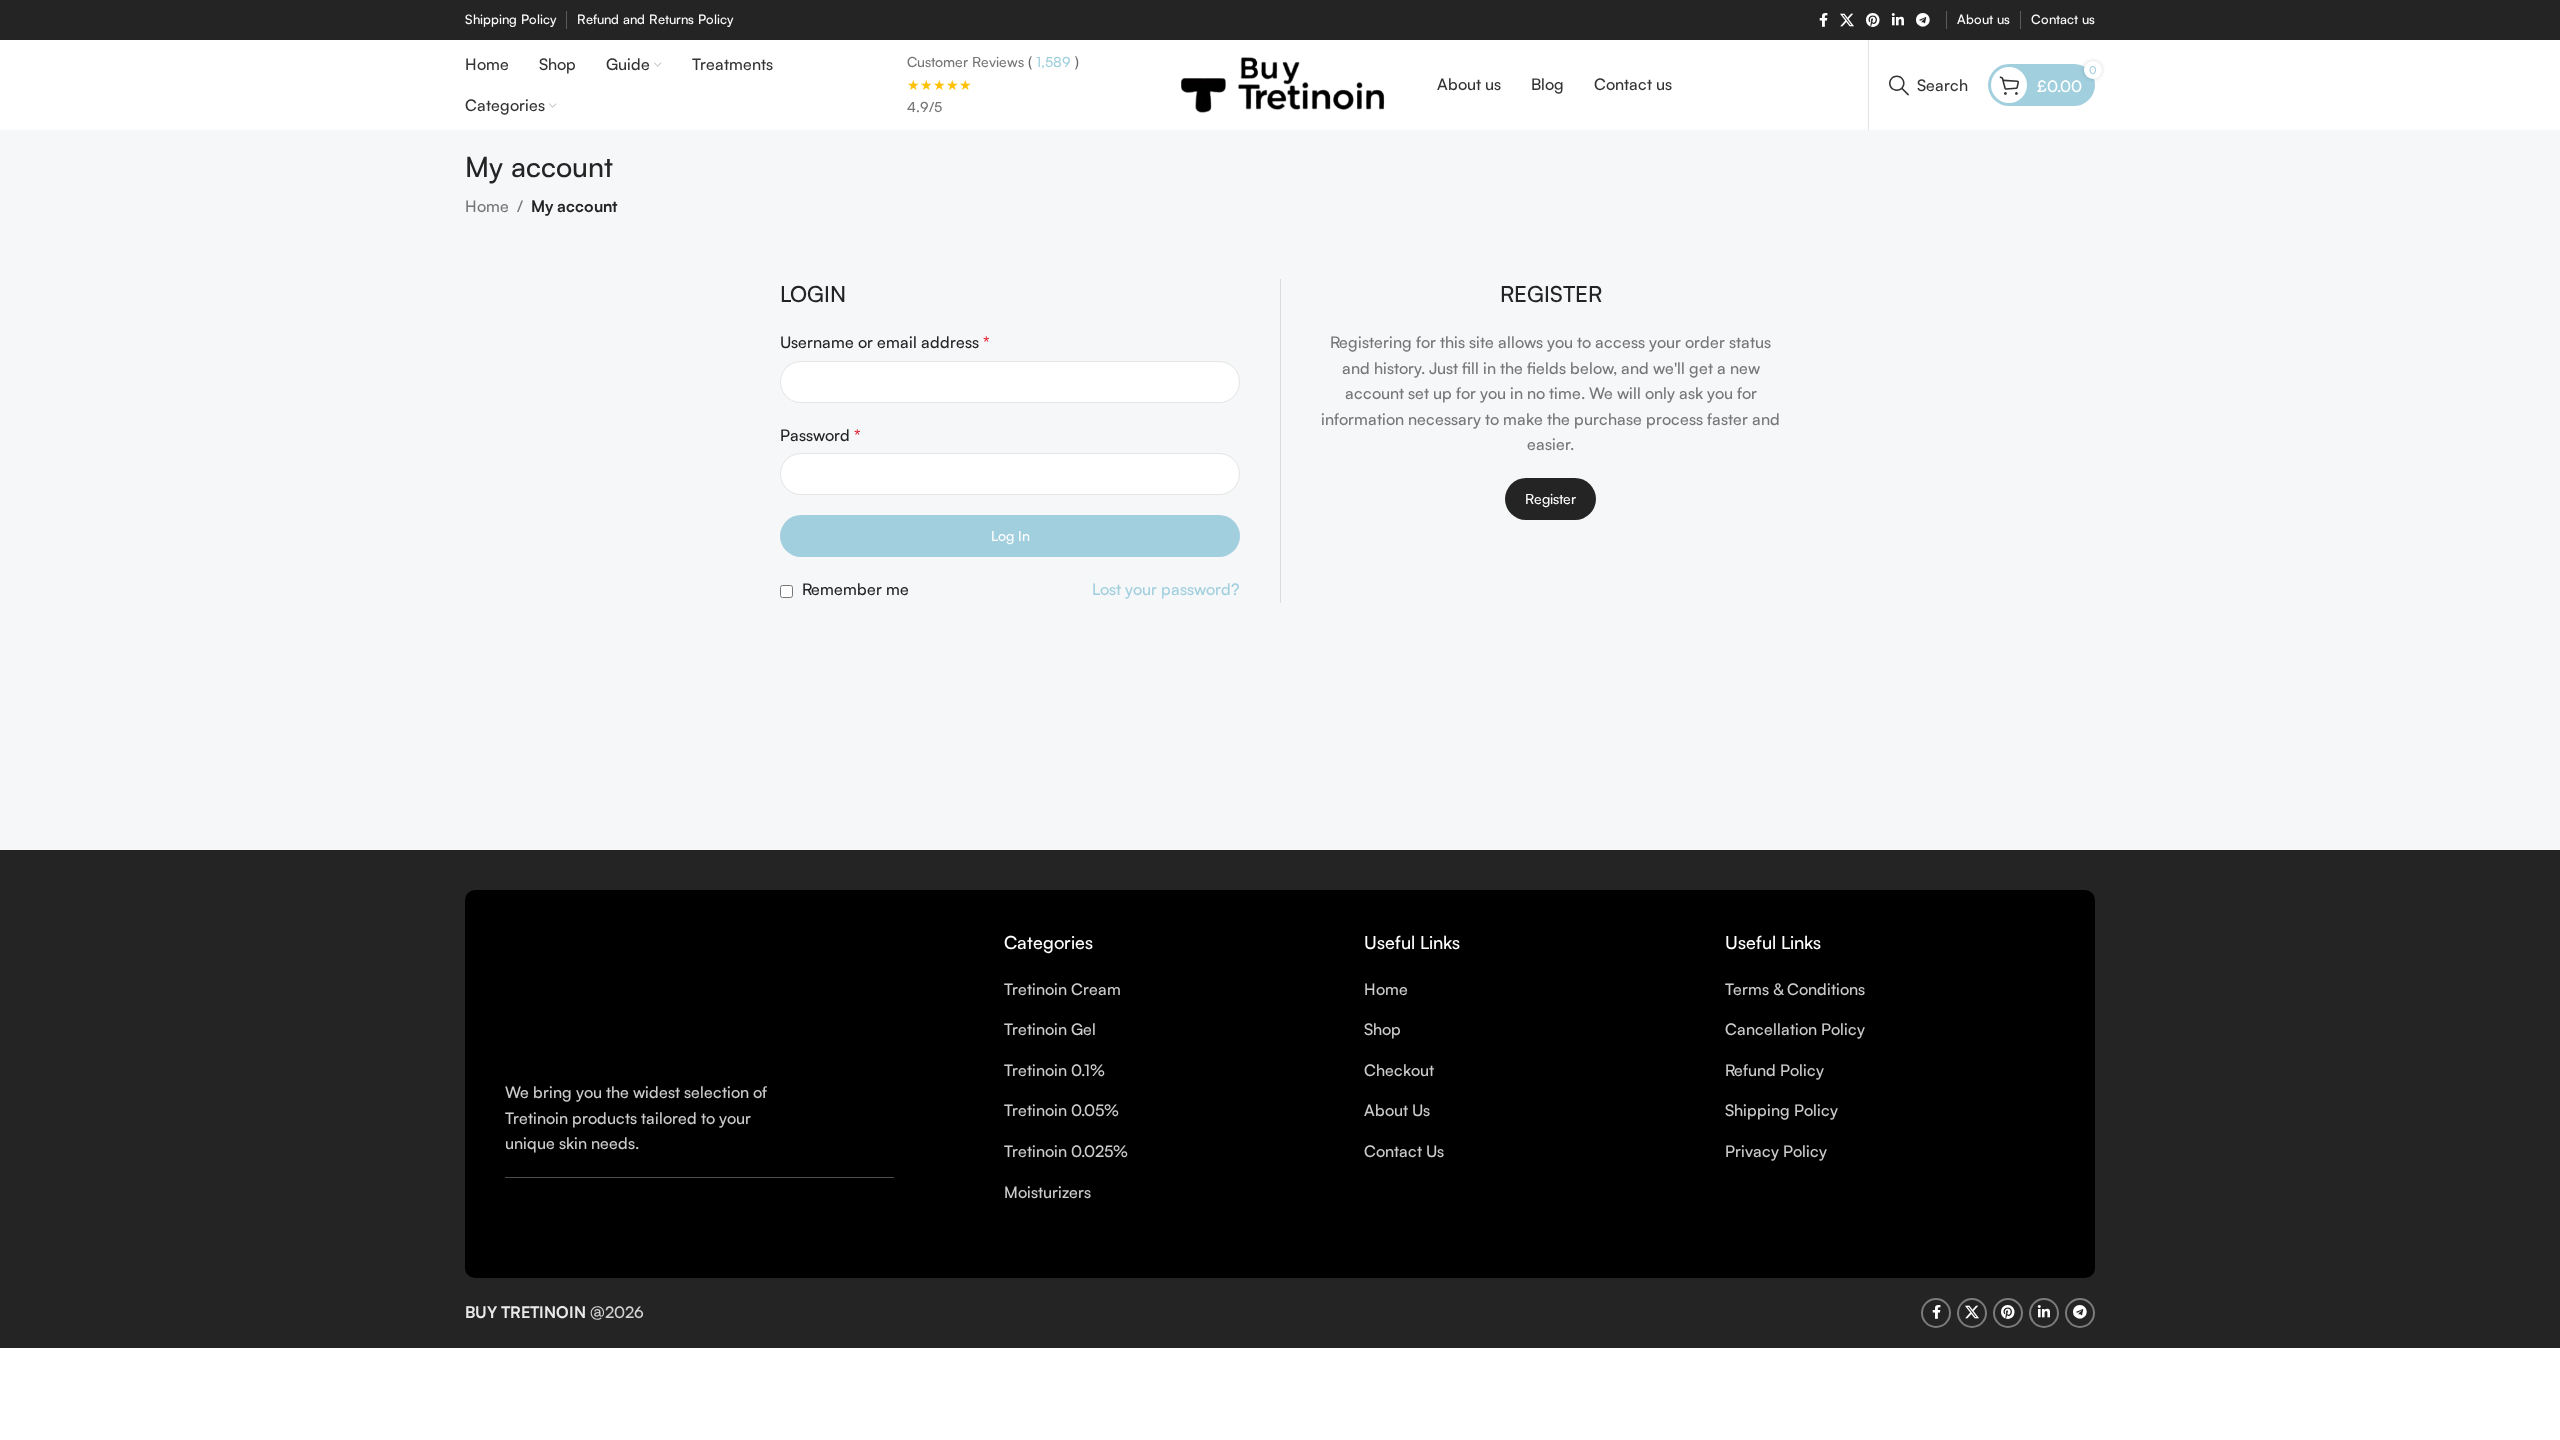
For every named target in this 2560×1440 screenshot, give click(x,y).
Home (487, 206)
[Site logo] (1280, 83)
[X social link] (1847, 20)
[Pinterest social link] (1873, 20)
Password (820, 435)
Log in (1010, 535)
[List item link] (1169, 990)
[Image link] (697, 993)
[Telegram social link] (1923, 20)
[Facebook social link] (1823, 20)
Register (1550, 498)
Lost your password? (1166, 589)
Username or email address (885, 342)
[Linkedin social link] (1898, 20)
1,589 (1051, 61)
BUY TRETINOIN (525, 1312)
